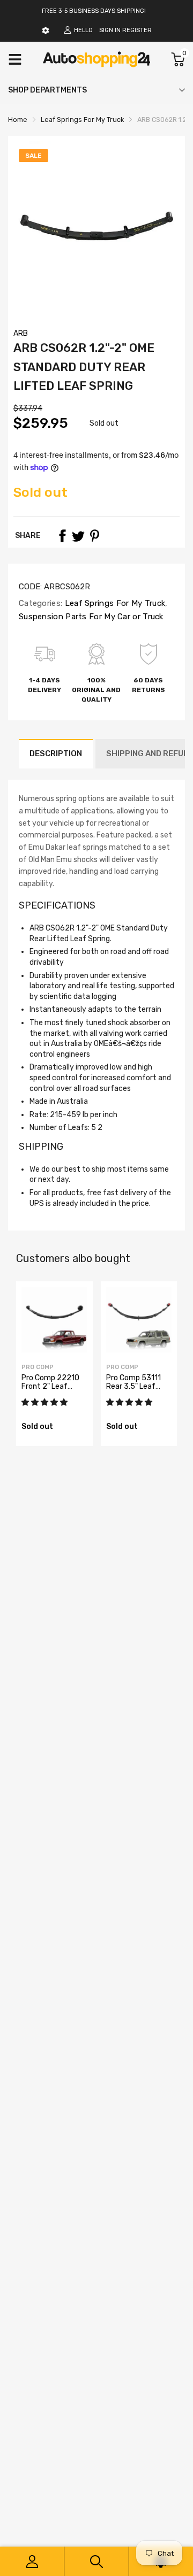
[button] (45, 1402)
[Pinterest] (94, 536)
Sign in (110, 30)
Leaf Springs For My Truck (114, 603)
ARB (21, 333)
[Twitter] (78, 536)
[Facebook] (62, 536)
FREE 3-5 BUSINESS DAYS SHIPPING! (94, 11)
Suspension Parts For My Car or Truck (91, 617)
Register (137, 30)
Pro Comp (38, 1367)
